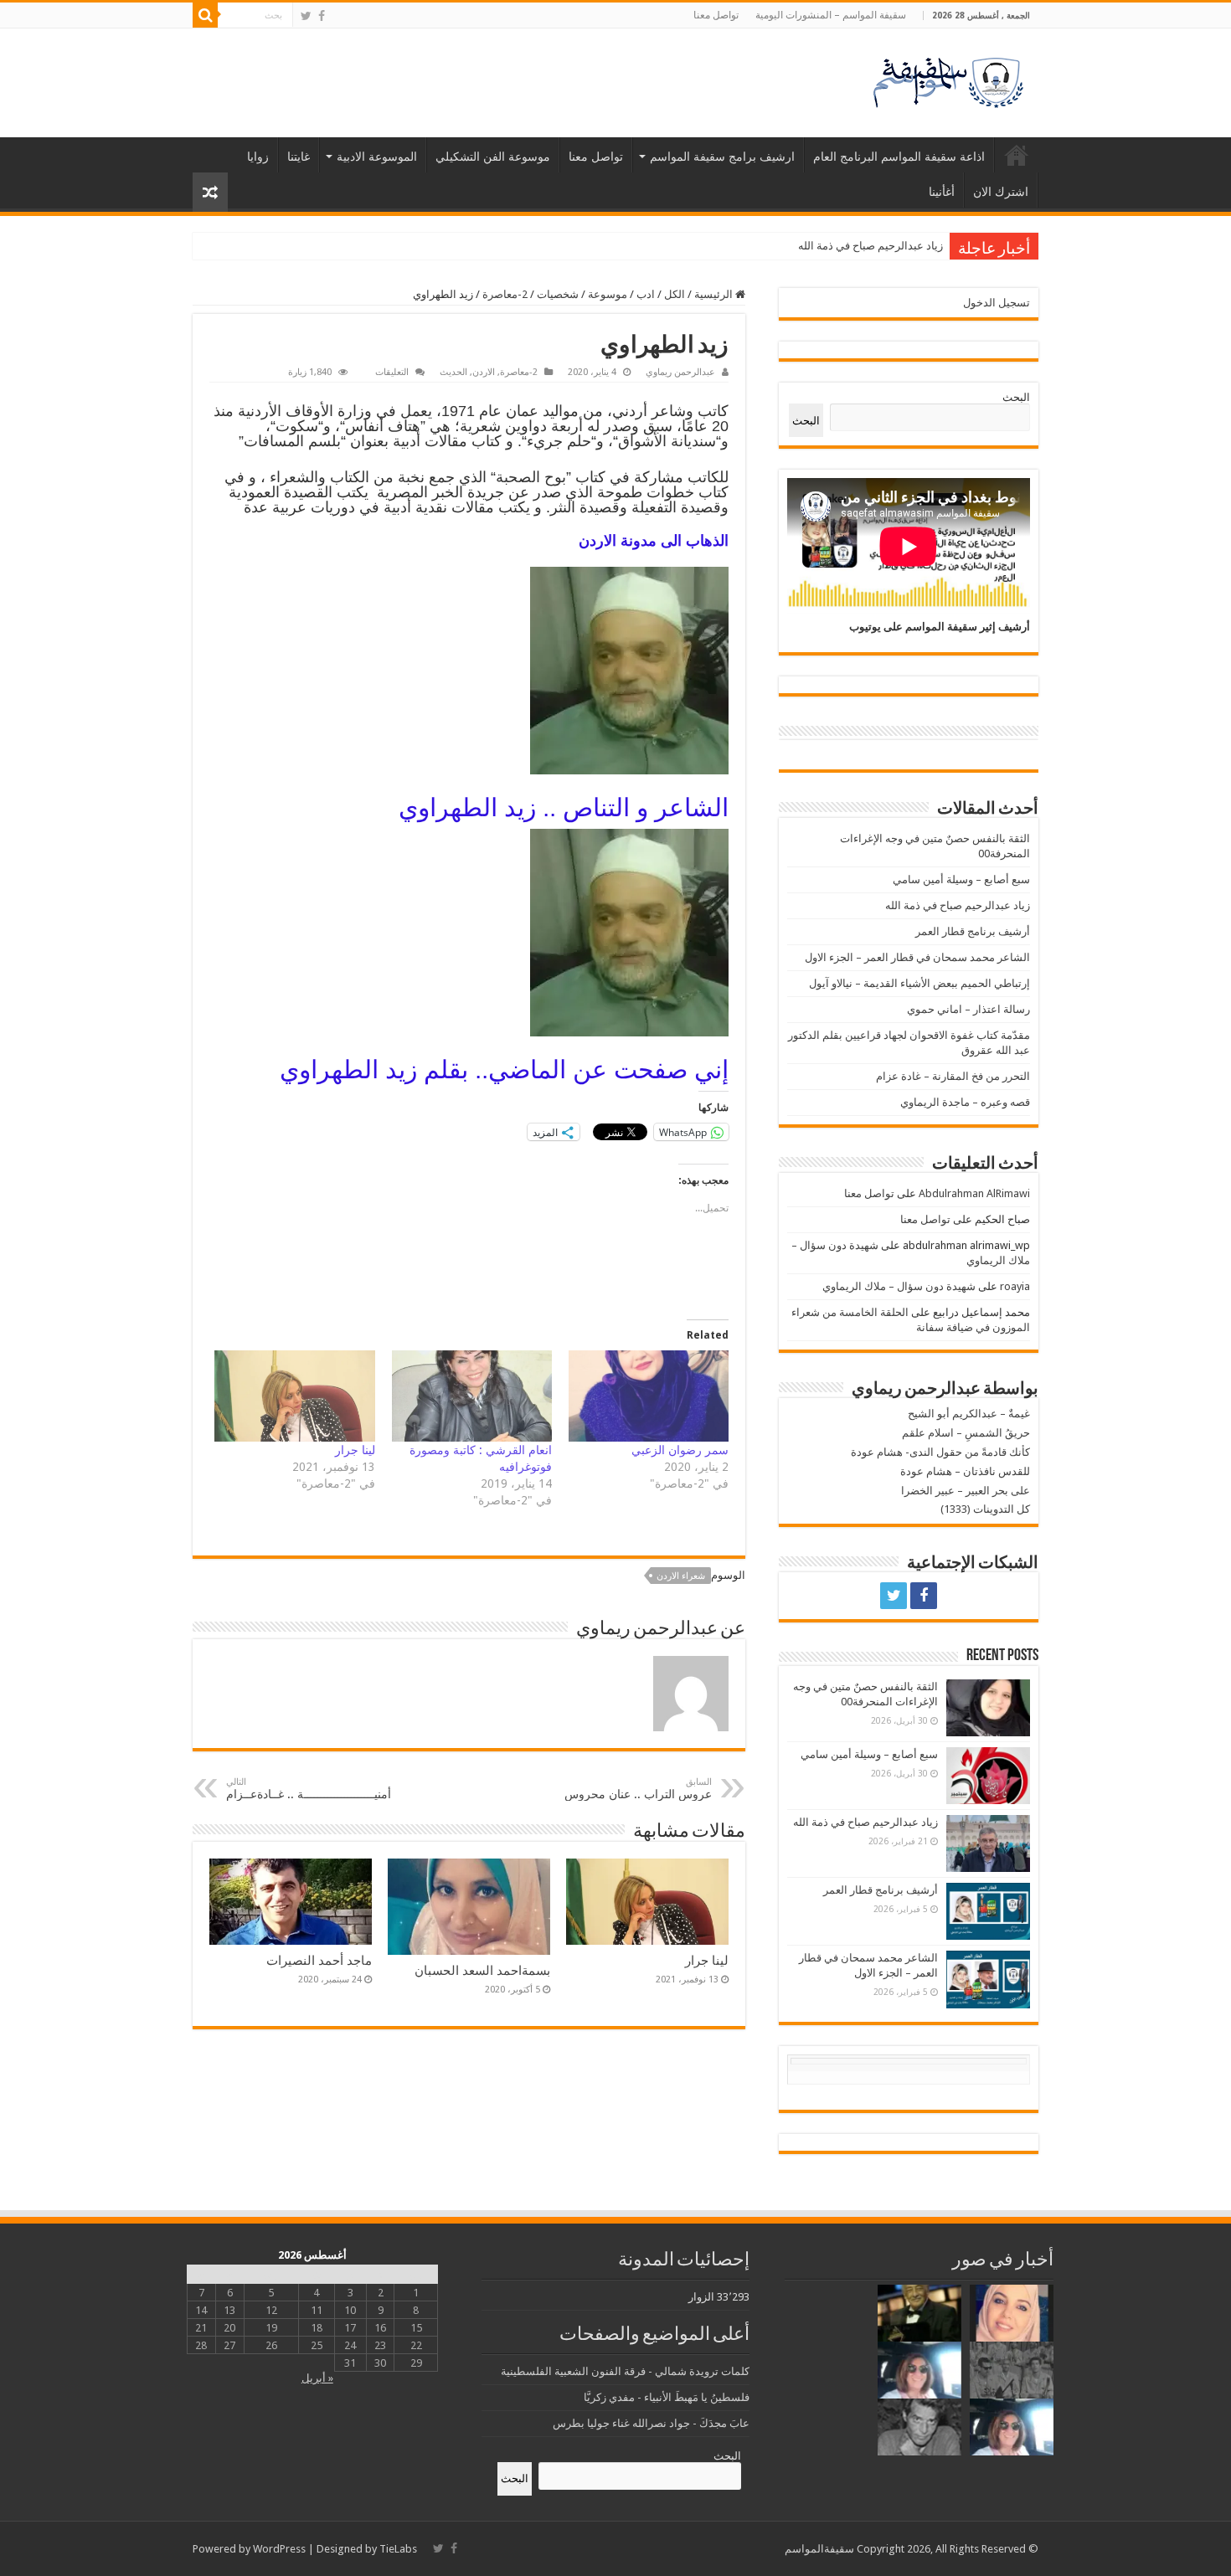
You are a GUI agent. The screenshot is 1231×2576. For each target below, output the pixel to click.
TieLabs (398, 2549)
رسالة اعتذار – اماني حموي (968, 1009)
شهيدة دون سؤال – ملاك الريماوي (899, 1286)
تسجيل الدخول (997, 303)
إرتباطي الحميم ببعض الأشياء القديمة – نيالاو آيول (919, 983)
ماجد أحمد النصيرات (319, 1961)
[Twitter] (306, 16)
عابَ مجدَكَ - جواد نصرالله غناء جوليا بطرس (651, 2423)
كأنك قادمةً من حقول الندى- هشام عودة (940, 1452)
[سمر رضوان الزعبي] (649, 1396)
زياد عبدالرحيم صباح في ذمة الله (958, 905)
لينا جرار (355, 1450)
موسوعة (608, 294)
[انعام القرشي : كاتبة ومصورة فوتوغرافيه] (472, 1396)
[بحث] (205, 15)
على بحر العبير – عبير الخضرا (966, 1491)
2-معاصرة (505, 294)
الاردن (484, 372)
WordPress (279, 2549)
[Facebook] (322, 16)
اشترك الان (1001, 192)
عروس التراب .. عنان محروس (638, 1789)
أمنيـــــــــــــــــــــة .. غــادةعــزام (309, 1789)
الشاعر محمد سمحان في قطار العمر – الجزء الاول (917, 957)
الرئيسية (1017, 155)
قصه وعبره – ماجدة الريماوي (965, 1102)
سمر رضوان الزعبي (680, 1450)
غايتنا (299, 157)
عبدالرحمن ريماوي (680, 372)
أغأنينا (942, 192)
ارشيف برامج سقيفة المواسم (722, 157)
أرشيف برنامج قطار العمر (886, 246)
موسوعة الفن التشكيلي (493, 157)
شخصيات (558, 294)
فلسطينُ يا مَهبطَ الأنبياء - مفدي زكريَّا (667, 2397)
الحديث (453, 372)
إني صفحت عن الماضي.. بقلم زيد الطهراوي (504, 1069)
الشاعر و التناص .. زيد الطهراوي (564, 807)
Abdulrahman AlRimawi (974, 1193)
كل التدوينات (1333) (985, 1509)
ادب (646, 294)
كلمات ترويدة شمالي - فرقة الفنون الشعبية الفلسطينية (625, 2371)
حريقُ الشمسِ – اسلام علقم (966, 1433)
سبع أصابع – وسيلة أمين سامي (961, 879)
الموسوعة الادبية (377, 157)
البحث (1016, 397)
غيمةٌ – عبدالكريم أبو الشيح (969, 1414)
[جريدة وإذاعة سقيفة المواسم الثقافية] (946, 80)
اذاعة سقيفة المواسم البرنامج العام (899, 157)
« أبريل (317, 2378)
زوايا (258, 157)
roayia (1015, 1286)
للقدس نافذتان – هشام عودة (965, 1471)
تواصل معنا (716, 15)
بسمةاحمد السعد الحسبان (482, 1971)
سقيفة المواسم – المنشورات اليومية (831, 15)
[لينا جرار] (294, 1396)
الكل (675, 294)
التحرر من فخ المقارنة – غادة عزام (953, 1076)
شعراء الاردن (681, 1576)
